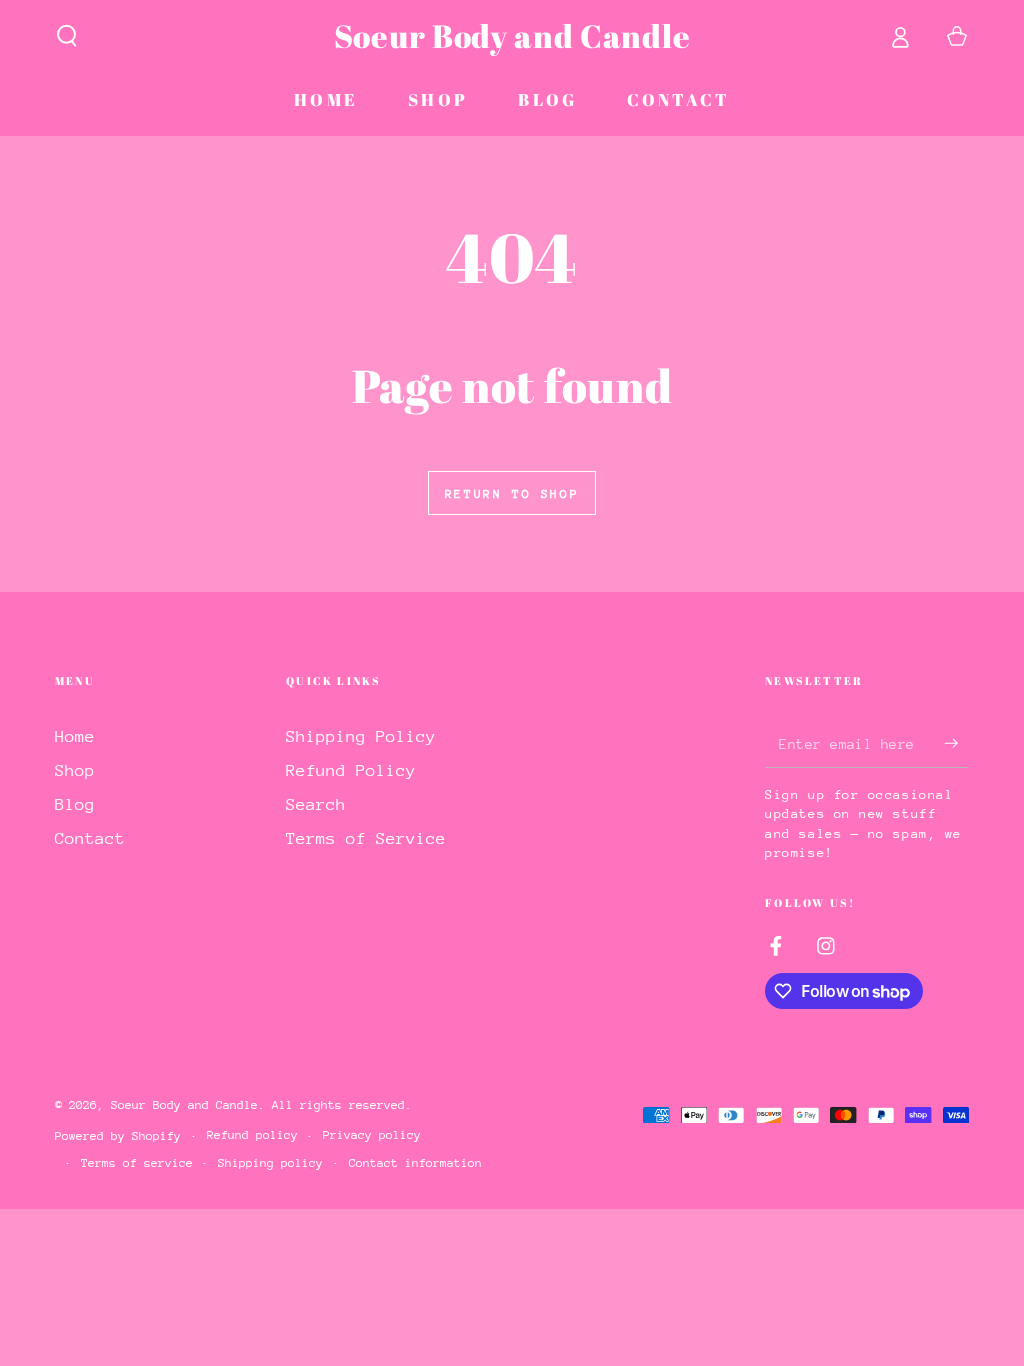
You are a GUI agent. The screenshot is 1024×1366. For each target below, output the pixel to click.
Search (316, 804)
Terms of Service (366, 838)
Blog (75, 804)
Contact (90, 838)
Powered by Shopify (118, 1136)
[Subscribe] (956, 743)
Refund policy (252, 1135)
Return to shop (512, 494)
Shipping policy (270, 1163)
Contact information (415, 1163)
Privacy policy (372, 1135)
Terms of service (137, 1163)
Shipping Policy (361, 736)
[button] (67, 36)
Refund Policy (351, 770)
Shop (75, 770)
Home (75, 736)
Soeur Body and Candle (184, 1105)
